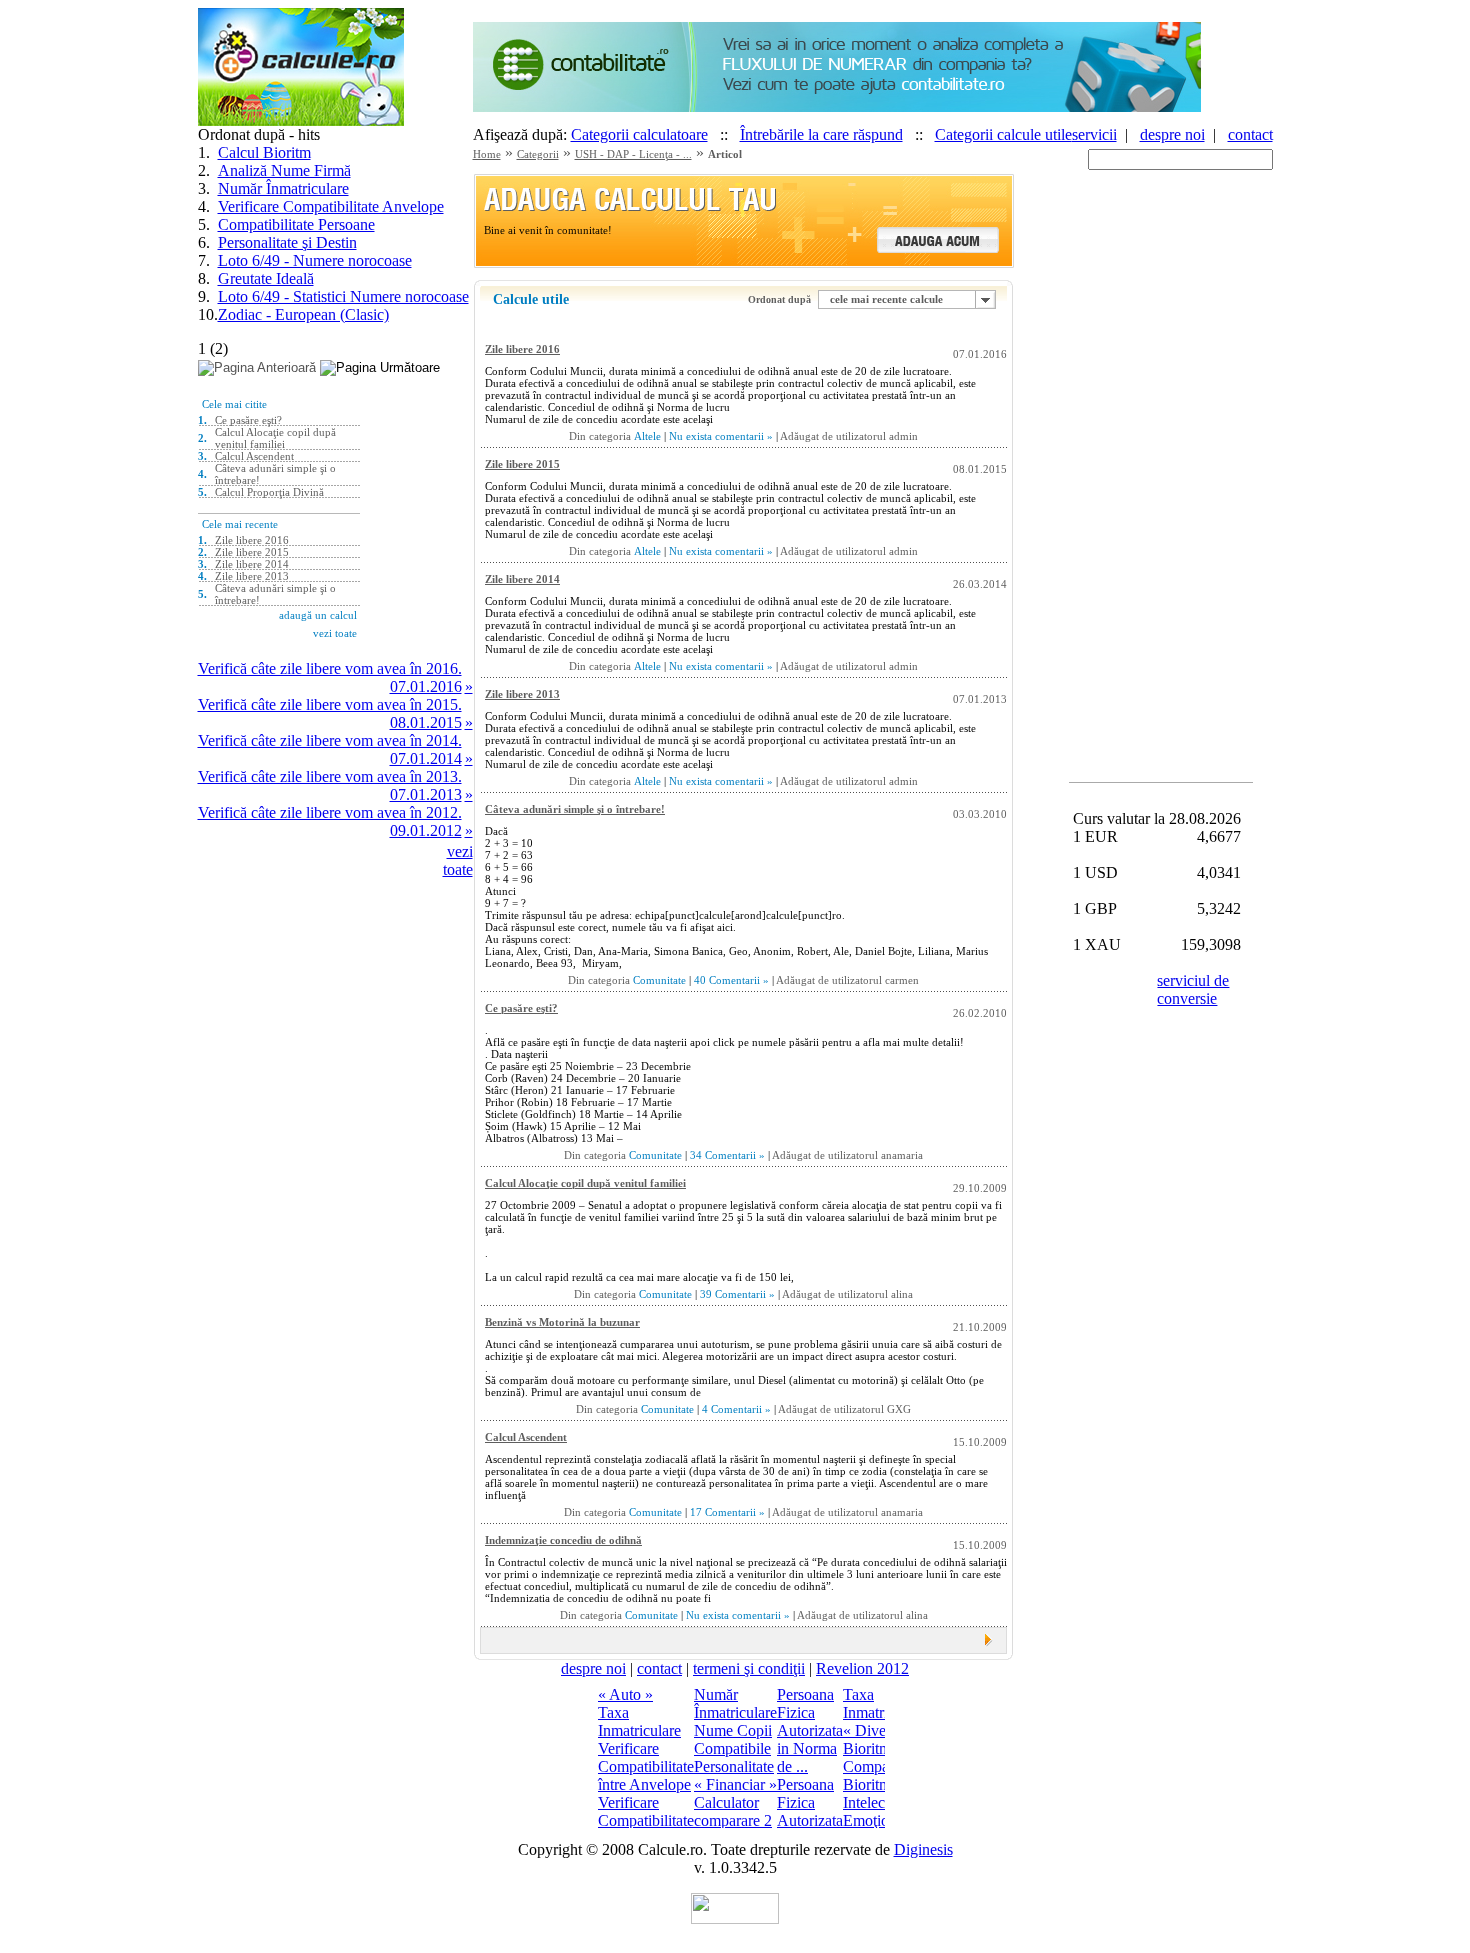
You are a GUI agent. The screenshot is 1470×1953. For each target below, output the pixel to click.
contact (1250, 134)
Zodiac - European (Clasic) (303, 314)
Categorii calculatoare (639, 134)
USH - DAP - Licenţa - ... (633, 154)
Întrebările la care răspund (821, 134)
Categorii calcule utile (1003, 134)
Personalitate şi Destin (287, 242)
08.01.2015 (426, 722)
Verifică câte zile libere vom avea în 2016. (330, 668)
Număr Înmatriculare (283, 188)
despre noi (1172, 134)
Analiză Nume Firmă (284, 170)
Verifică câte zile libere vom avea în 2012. (330, 812)
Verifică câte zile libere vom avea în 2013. (330, 776)
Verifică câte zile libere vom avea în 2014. (330, 740)
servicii (1094, 134)
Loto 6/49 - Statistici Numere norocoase (343, 296)
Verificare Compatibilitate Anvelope (331, 206)
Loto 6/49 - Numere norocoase (315, 260)
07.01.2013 (426, 794)
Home (487, 154)
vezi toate (458, 860)
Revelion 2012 (862, 1668)
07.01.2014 (426, 758)
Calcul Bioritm (264, 152)
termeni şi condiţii (749, 1668)
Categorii (538, 154)
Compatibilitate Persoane (296, 224)
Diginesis (923, 1849)
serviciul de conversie (1193, 989)
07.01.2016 (426, 686)
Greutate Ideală (266, 278)
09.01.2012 (426, 830)
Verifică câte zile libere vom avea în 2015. (330, 704)
